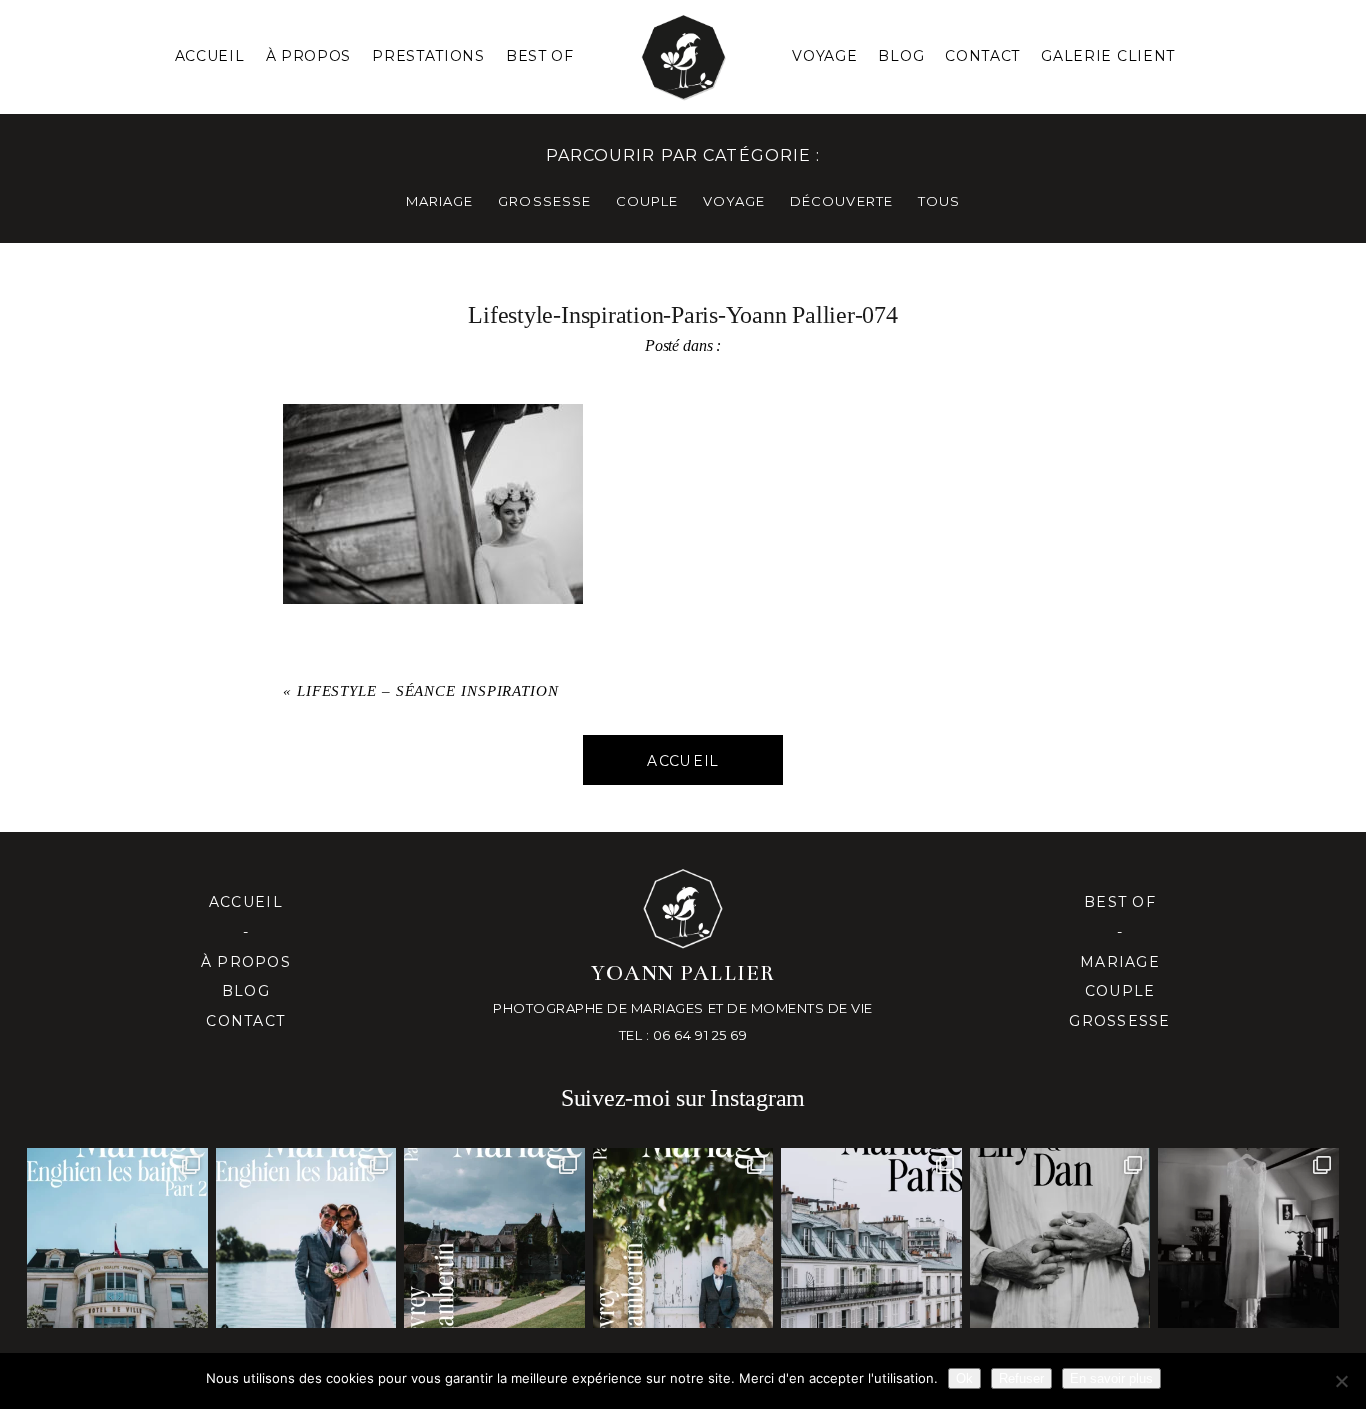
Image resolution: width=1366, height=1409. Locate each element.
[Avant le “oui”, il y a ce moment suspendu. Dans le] (1248, 1238)
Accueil (210, 56)
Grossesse (1119, 1021)
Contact (982, 56)
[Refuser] (1341, 1381)
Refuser (1021, 1378)
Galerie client (1108, 56)
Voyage (824, 56)
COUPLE (647, 201)
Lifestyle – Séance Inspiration (428, 691)
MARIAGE (439, 201)
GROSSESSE (544, 201)
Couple (1120, 991)
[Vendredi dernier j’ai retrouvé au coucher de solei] (1060, 1238)
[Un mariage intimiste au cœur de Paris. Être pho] (871, 1238)
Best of (1120, 902)
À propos (246, 962)
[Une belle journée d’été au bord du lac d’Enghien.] (306, 1238)
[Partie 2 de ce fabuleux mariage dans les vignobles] (494, 1238)
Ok (964, 1378)
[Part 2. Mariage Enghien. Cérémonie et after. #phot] (117, 1238)
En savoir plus (1111, 1378)
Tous (939, 201)
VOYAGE (734, 201)
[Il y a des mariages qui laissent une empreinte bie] (683, 1238)
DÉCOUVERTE (841, 201)
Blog (901, 56)
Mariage (1120, 962)
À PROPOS (309, 56)
